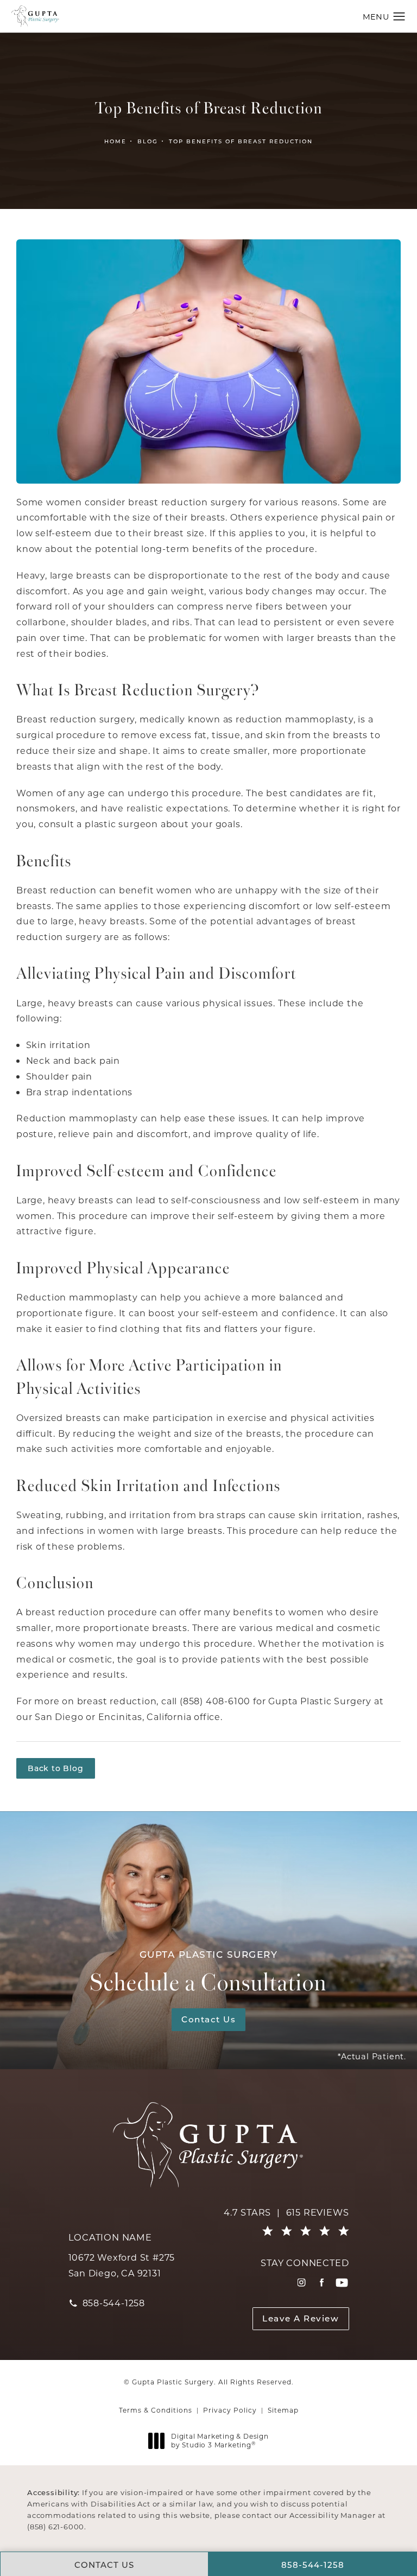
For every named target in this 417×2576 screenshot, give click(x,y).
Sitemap (283, 2410)
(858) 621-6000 (56, 2526)
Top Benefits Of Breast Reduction (241, 141)
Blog (148, 141)
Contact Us (208, 2019)
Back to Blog (56, 1768)
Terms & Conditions (156, 2410)
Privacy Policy (230, 2410)
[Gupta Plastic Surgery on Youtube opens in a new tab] (342, 2283)
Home (115, 141)
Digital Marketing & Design (220, 2441)
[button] (399, 17)
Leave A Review (301, 2318)
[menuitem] (302, 2283)
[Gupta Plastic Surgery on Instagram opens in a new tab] (302, 2283)
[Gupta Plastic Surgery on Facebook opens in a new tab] (322, 2283)
